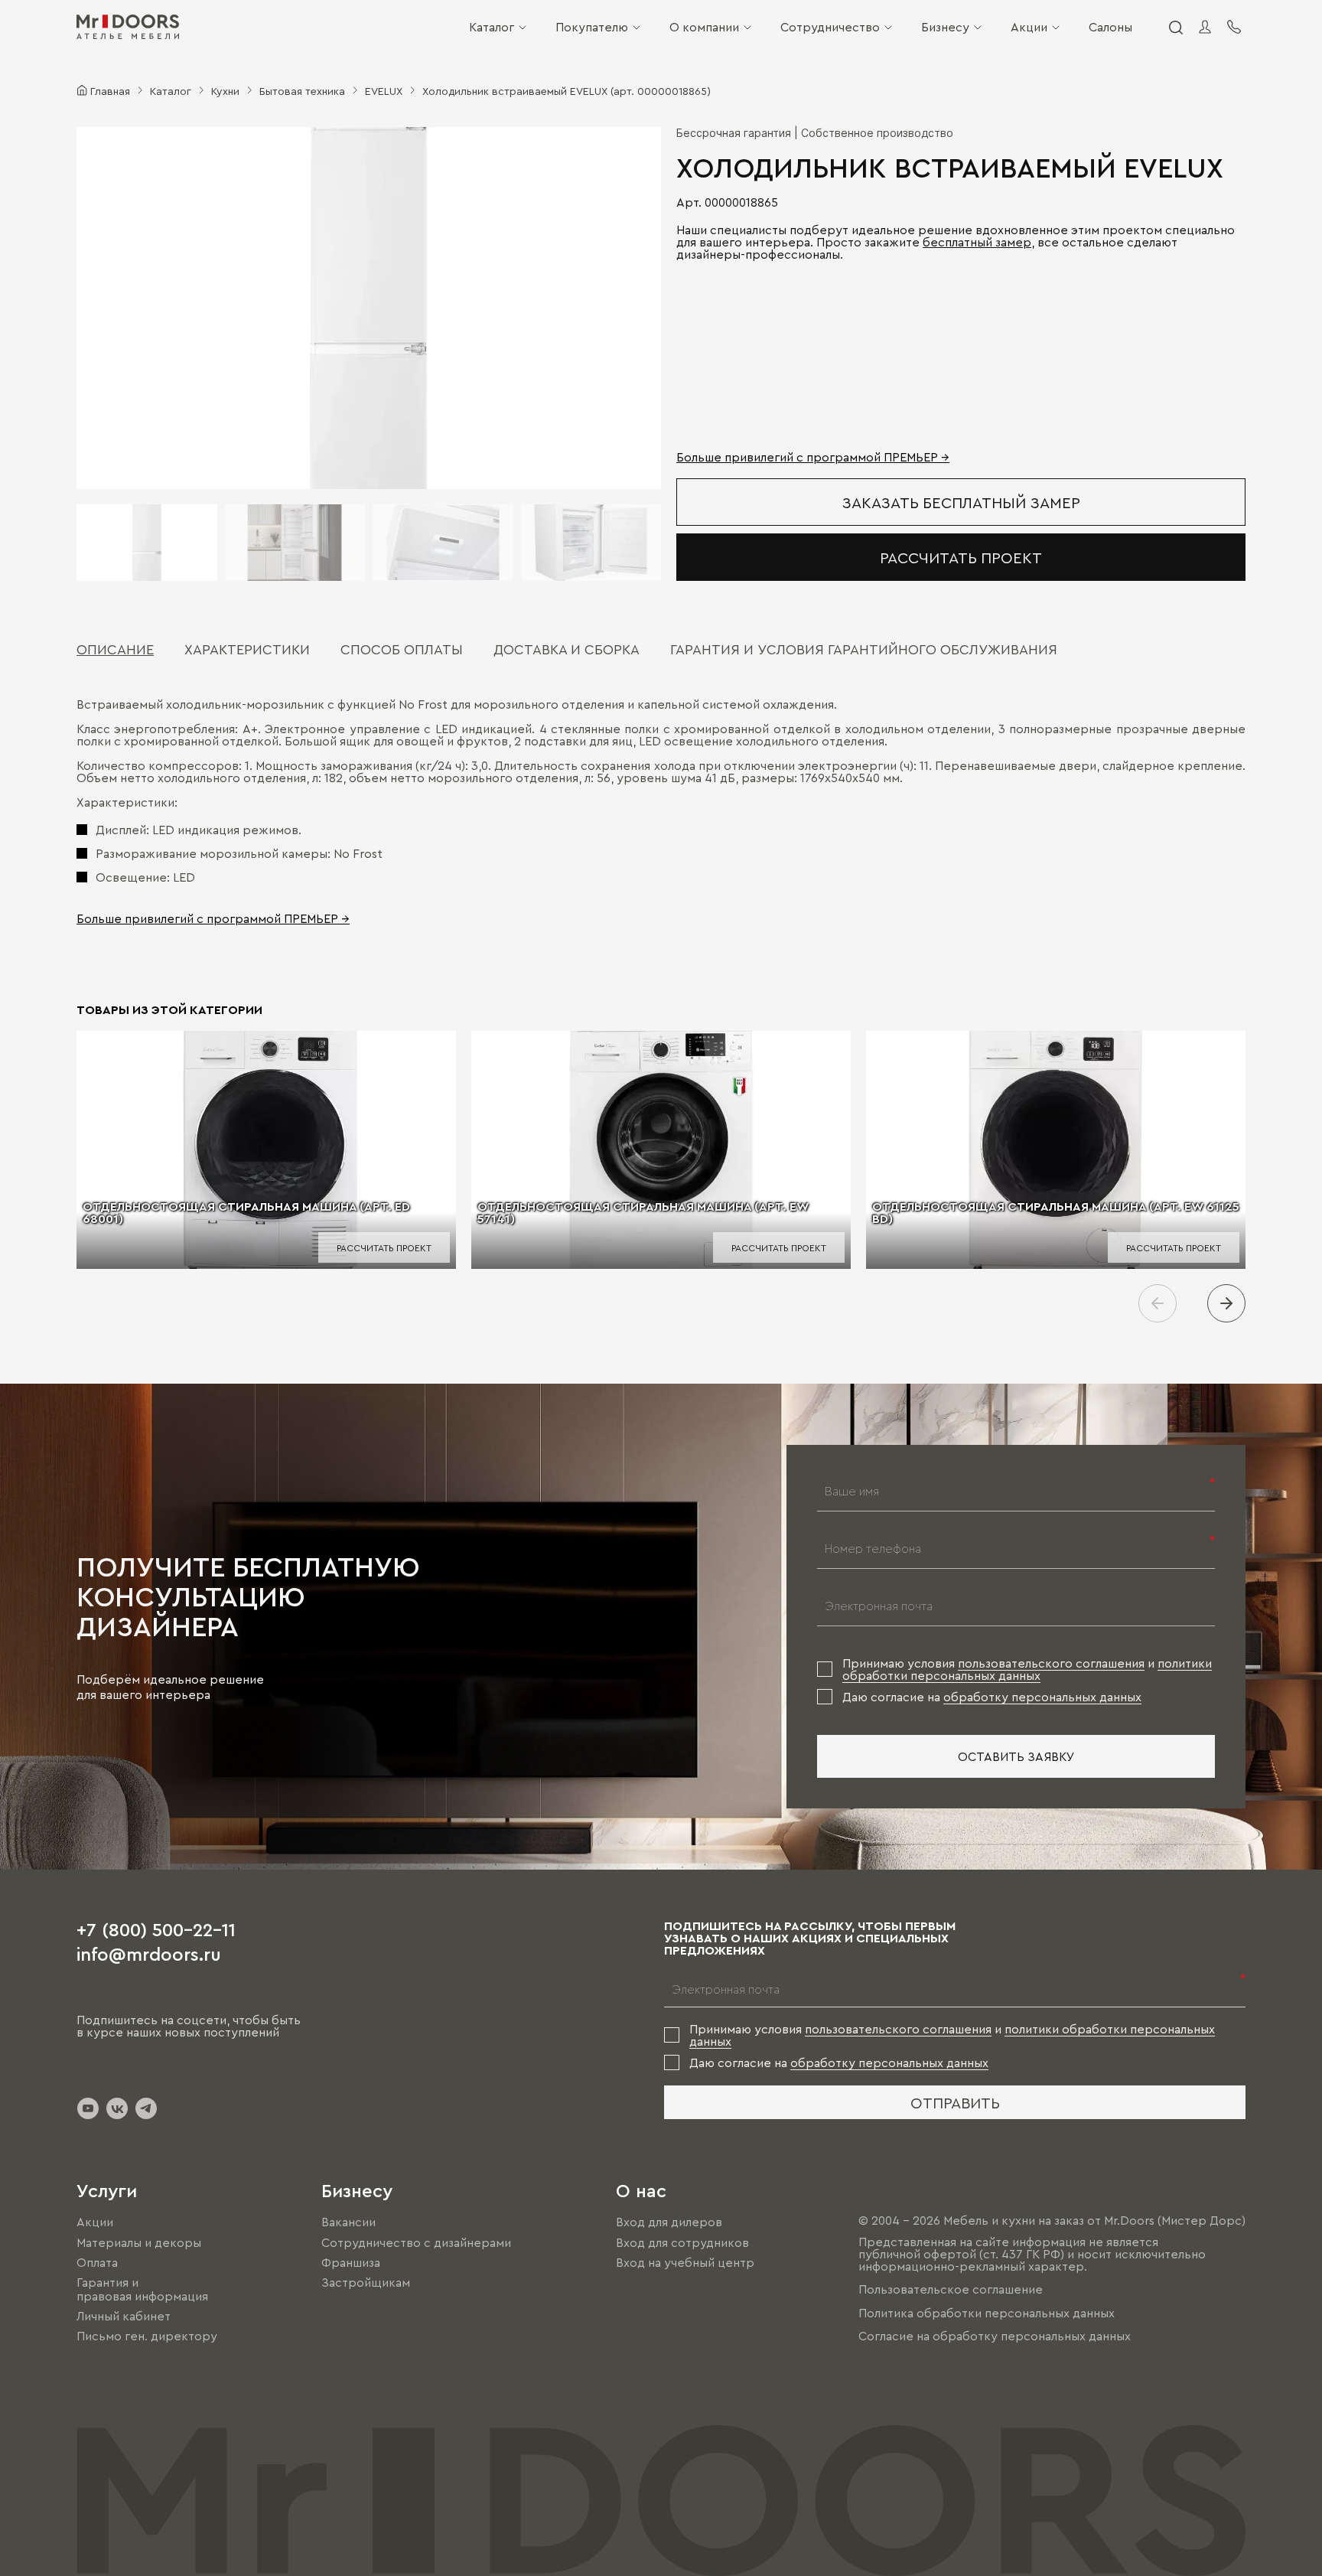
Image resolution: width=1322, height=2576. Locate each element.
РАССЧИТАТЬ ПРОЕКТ (961, 557)
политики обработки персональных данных (1027, 1669)
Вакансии (348, 2222)
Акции (1029, 27)
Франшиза (351, 2262)
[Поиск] (1175, 27)
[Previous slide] (1158, 1303)
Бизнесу (945, 27)
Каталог (492, 27)
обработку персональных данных (1042, 1697)
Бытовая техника (302, 90)
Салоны (1110, 27)
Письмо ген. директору (147, 2336)
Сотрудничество (830, 27)
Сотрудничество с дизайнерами (416, 2242)
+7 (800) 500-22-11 (156, 1929)
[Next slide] (1226, 1303)
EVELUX (384, 90)
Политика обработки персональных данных (987, 2313)
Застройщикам (366, 2282)
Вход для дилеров (669, 2222)
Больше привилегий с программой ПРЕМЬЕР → (813, 457)
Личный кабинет (124, 2316)
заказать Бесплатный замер (961, 502)
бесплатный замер (977, 242)
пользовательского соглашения (1051, 1663)
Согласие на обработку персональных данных (995, 2336)
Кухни (225, 90)
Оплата (97, 2262)
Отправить (955, 2102)
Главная (110, 90)
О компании (704, 27)
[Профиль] (1205, 27)
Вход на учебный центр (685, 2262)
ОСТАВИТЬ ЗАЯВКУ (1016, 1756)
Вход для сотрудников (682, 2242)
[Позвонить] (1234, 27)
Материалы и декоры (139, 2242)
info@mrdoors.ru (149, 1953)
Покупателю (592, 27)
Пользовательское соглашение (951, 2290)
